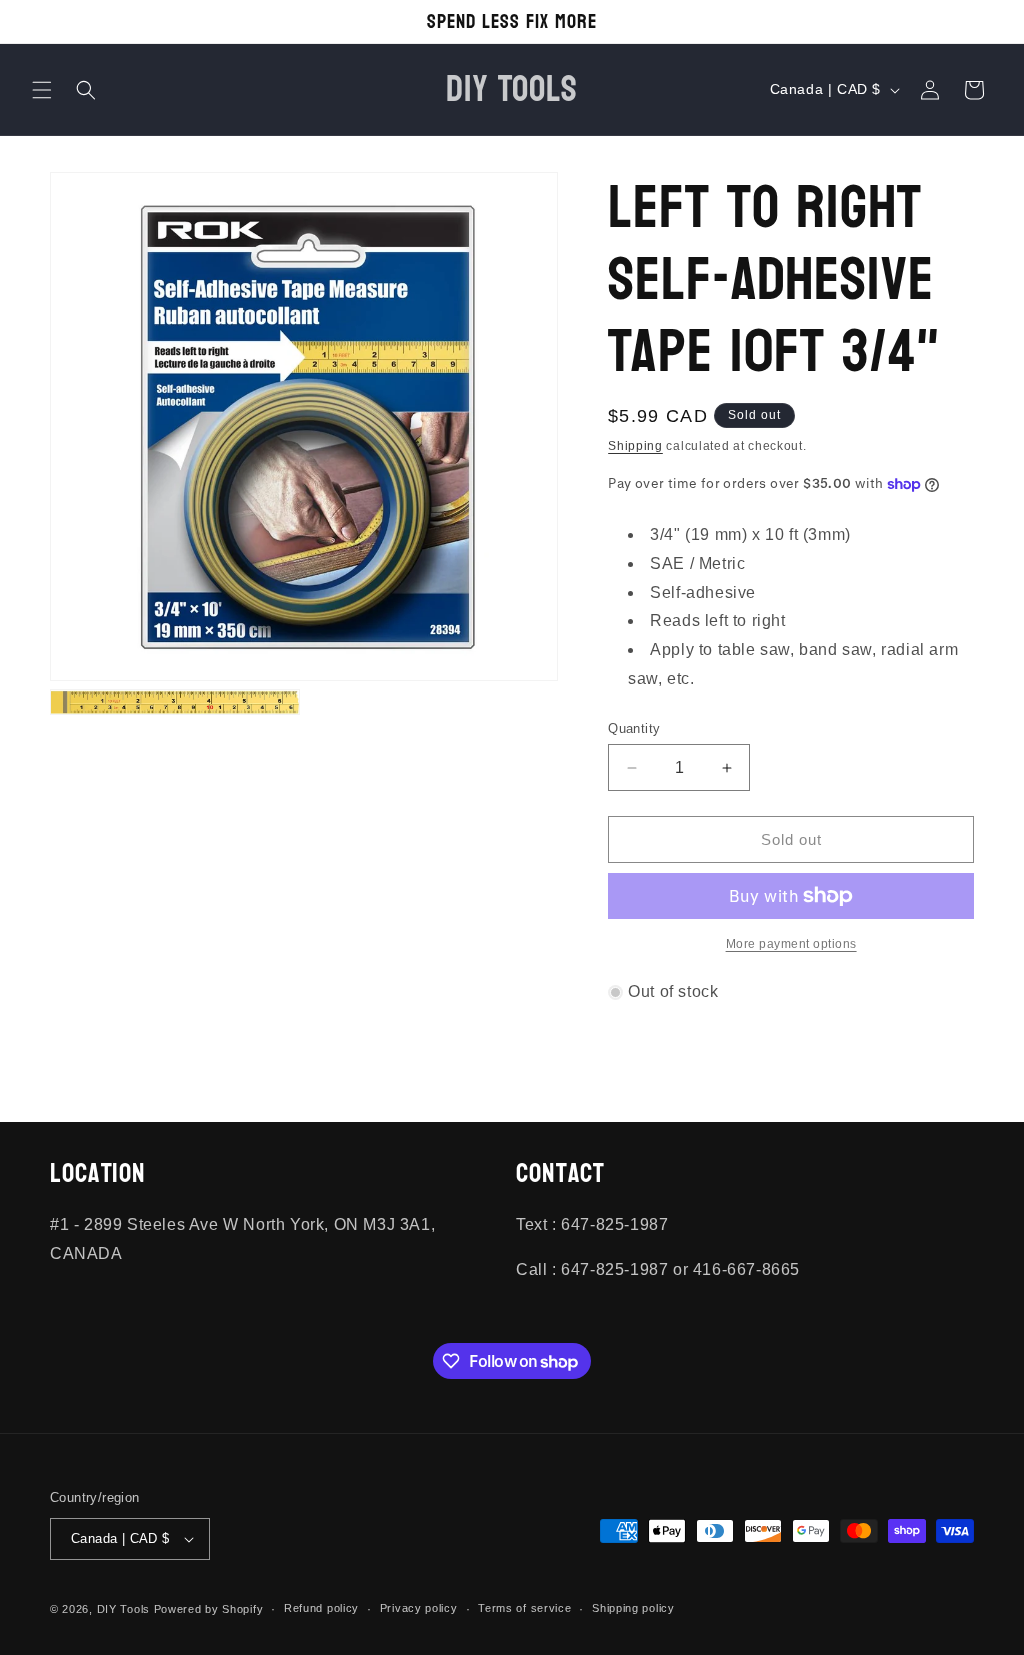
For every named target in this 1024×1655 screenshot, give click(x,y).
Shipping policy (633, 1608)
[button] (42, 90)
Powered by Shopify (209, 1609)
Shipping (635, 446)
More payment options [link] (791, 944)
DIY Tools (123, 1609)
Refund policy (321, 1608)
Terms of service (524, 1608)
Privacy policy (419, 1608)
